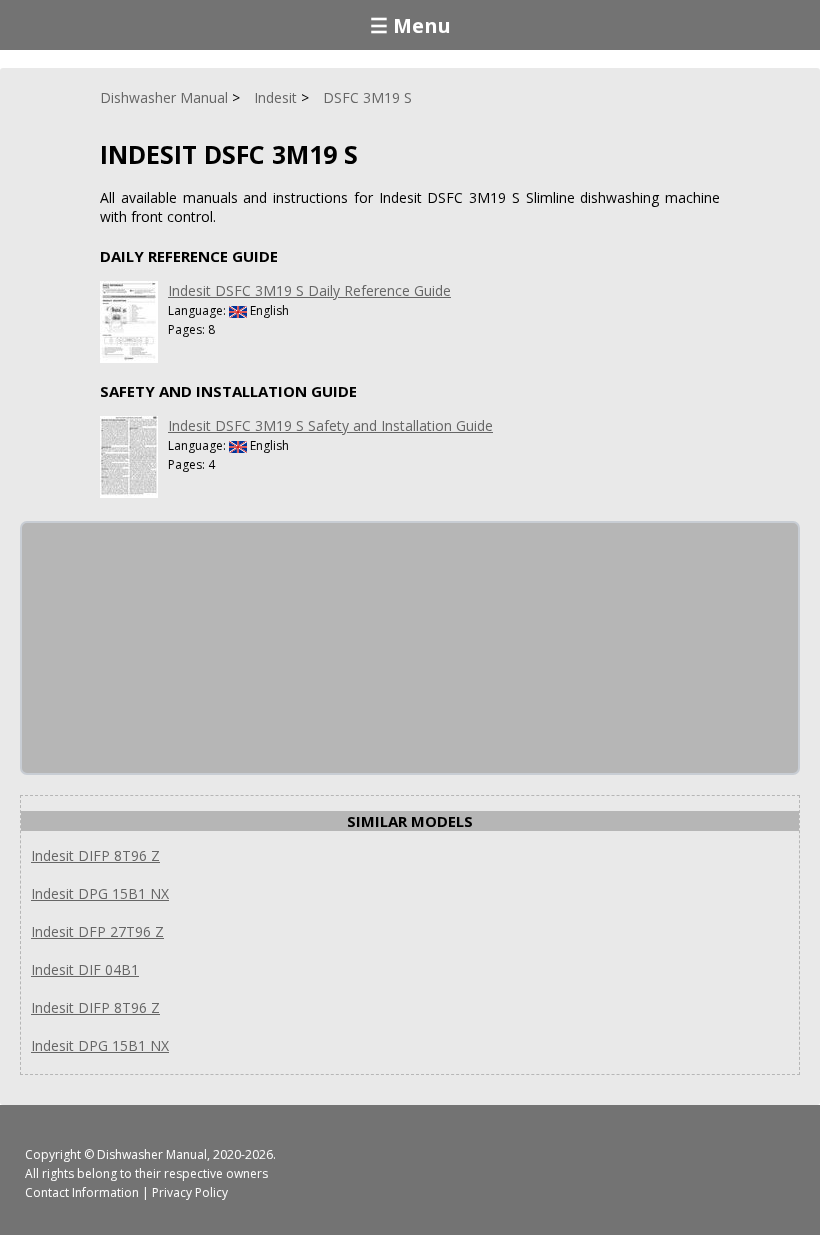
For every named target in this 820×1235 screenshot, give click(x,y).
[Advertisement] (172, 648)
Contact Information (82, 1192)
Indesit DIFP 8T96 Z (95, 855)
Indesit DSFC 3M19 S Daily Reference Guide (309, 290)
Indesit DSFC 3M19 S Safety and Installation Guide (330, 425)
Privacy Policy (190, 1192)
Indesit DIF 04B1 (85, 969)
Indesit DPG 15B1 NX (100, 893)
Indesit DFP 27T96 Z (97, 931)
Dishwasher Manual (152, 1154)
